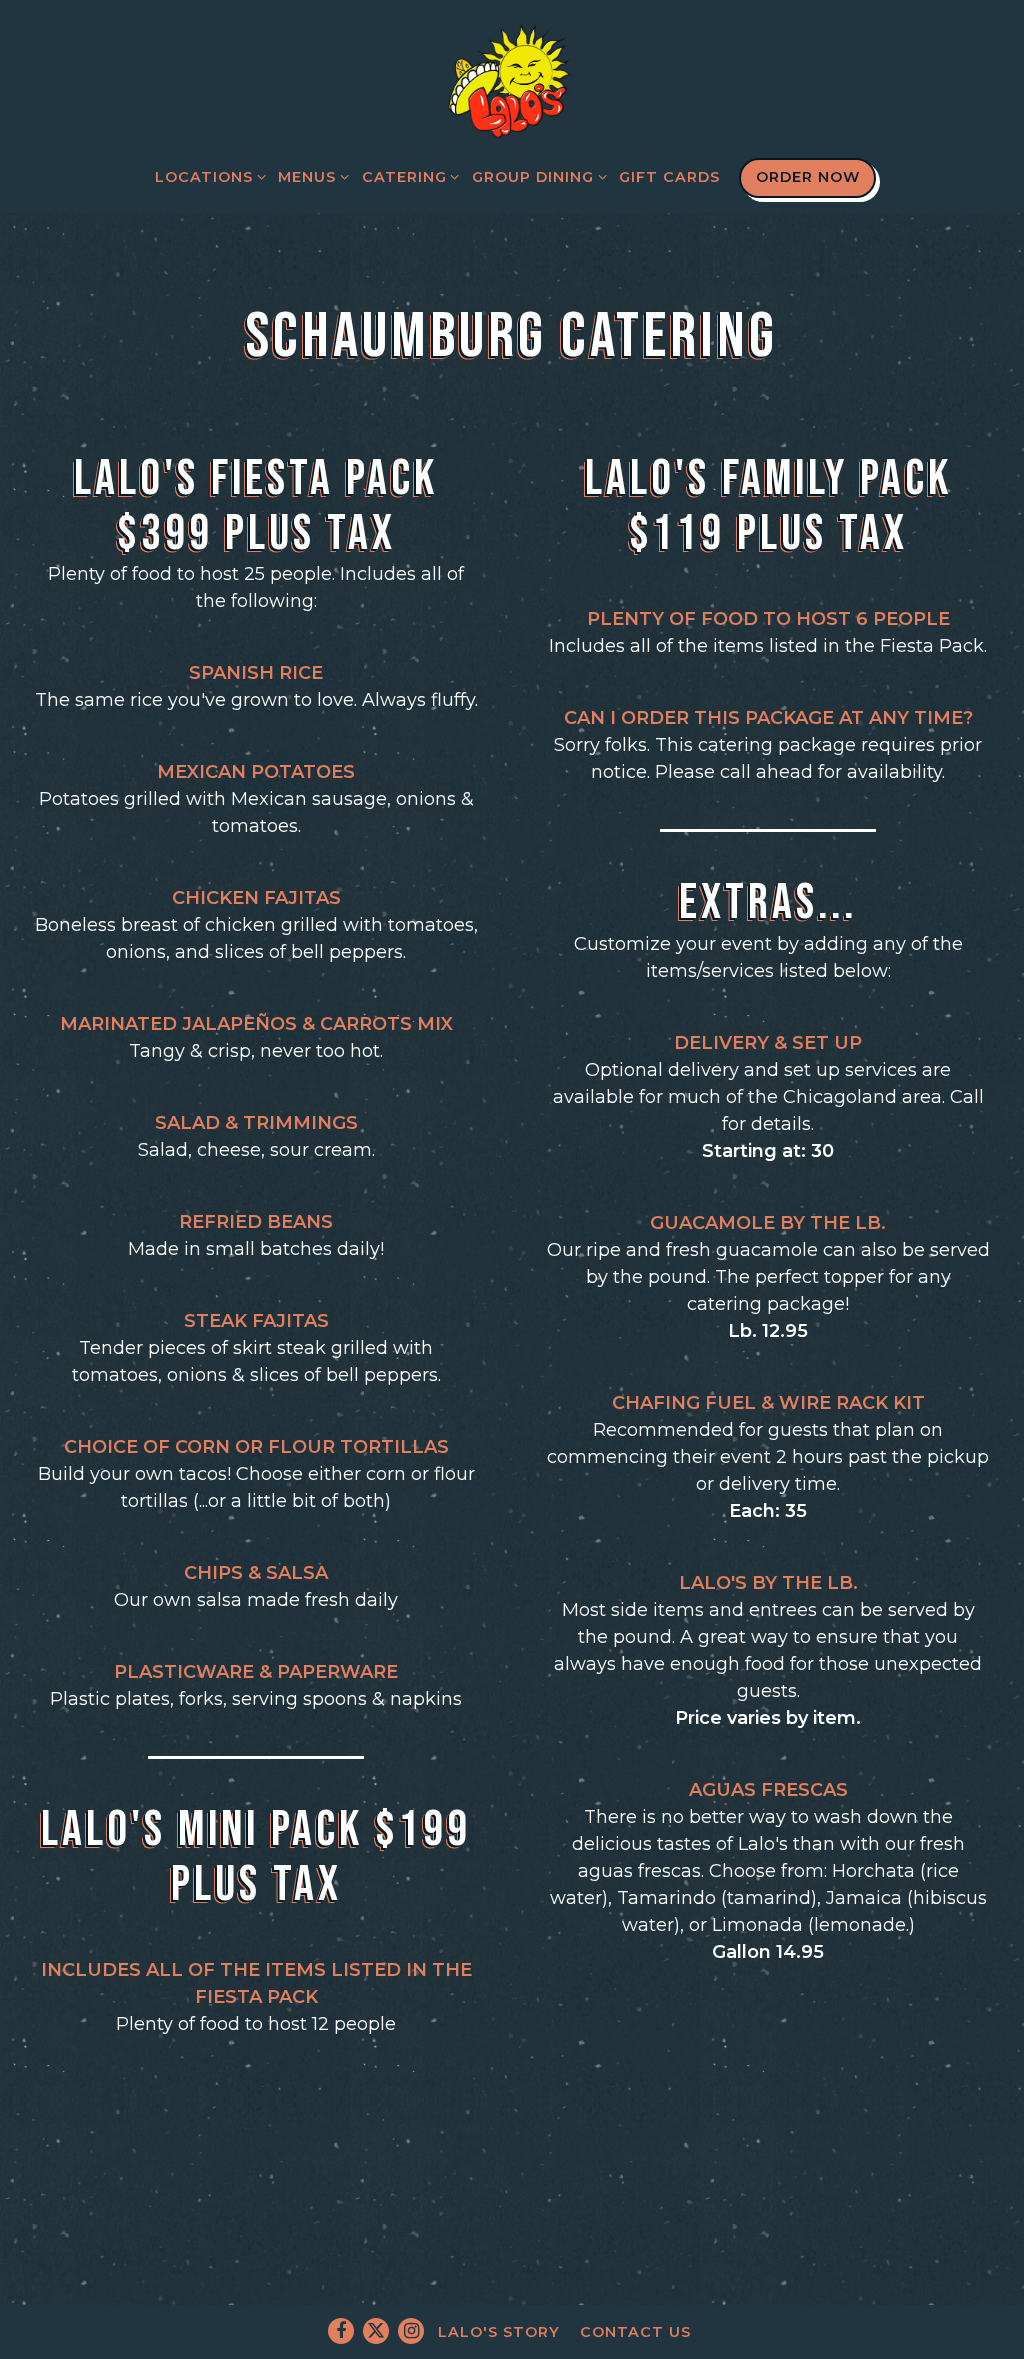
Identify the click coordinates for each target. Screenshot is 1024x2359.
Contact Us (635, 2332)
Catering (407, 176)
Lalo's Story (499, 2332)
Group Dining (535, 176)
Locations (207, 176)
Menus (310, 176)
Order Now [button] (808, 177)
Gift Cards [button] (669, 177)
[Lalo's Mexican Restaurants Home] (512, 78)
